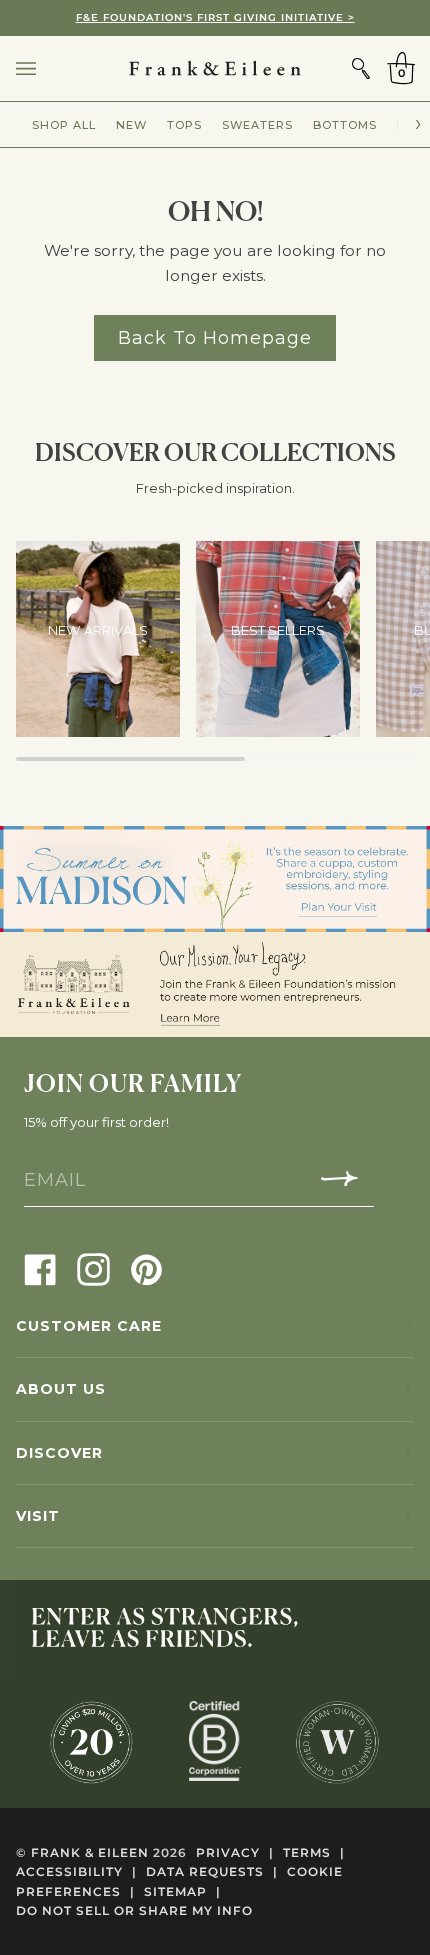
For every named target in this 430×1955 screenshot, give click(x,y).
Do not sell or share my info (134, 1910)
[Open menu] (46, 68)
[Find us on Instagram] (93, 1268)
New (131, 125)
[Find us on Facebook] (40, 1268)
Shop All (64, 125)
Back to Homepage (215, 337)
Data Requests (212, 1871)
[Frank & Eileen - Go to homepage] (215, 68)
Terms (314, 1852)
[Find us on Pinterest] (146, 1268)
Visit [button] (38, 1516)
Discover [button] (59, 1453)
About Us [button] (61, 1389)
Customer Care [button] (89, 1326)
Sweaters (257, 125)
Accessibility (76, 1871)
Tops (184, 125)
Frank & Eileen (90, 1852)
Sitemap (182, 1891)
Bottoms (345, 125)
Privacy (235, 1852)
